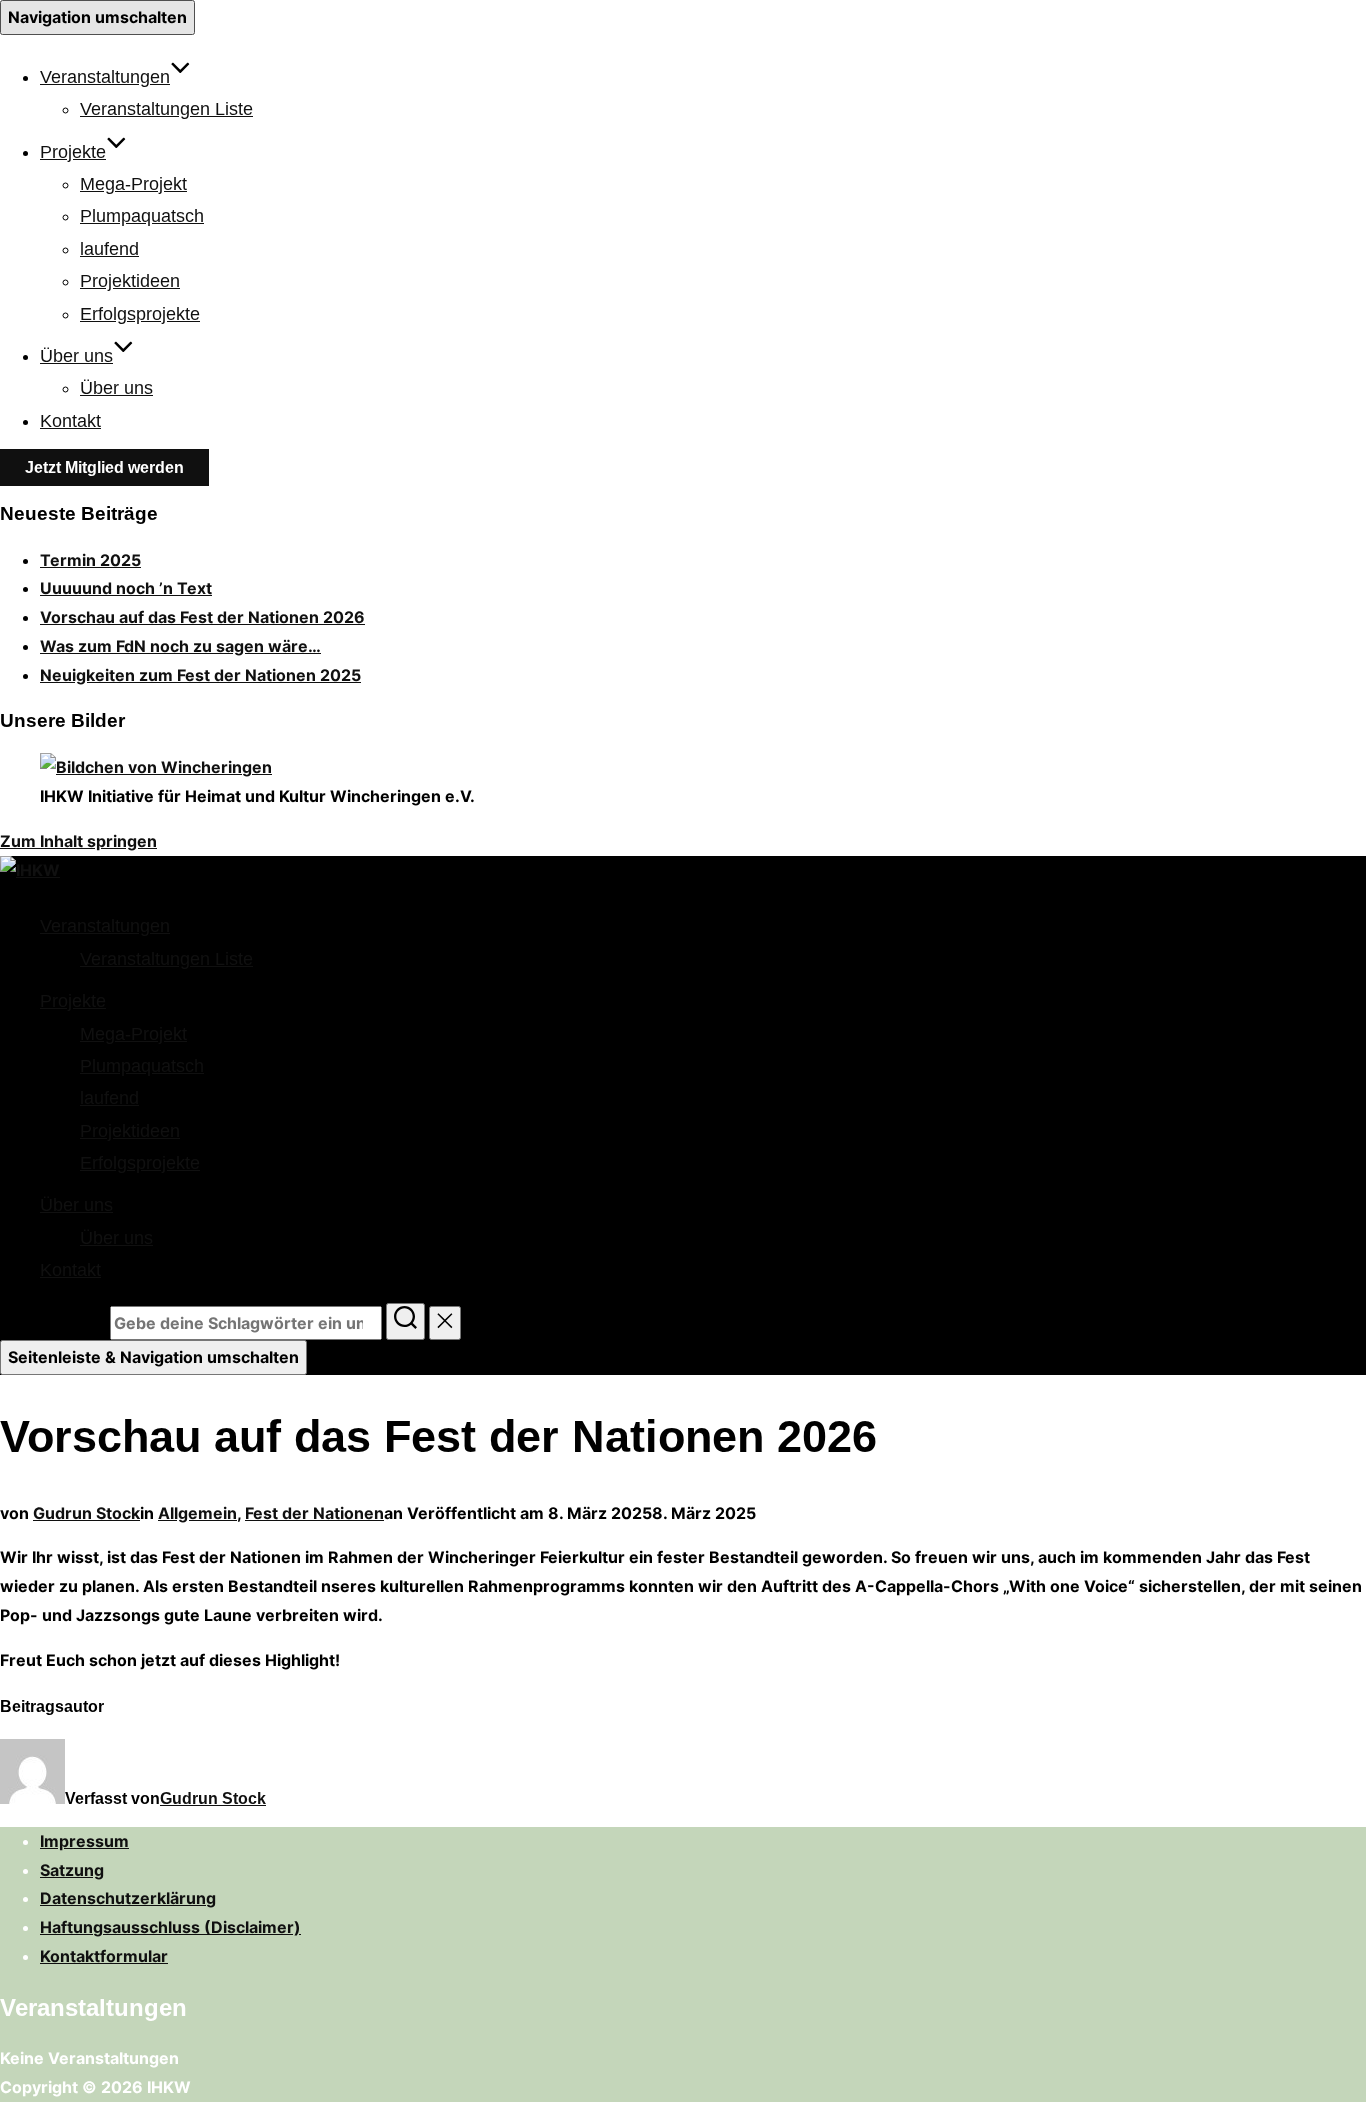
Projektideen (130, 281)
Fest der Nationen (314, 1513)
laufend (109, 249)
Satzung (72, 1870)
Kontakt (70, 421)
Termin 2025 (90, 560)
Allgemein (197, 1513)
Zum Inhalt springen (78, 841)
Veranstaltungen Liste (166, 109)
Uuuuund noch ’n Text (126, 588)
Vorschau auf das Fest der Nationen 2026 (202, 617)
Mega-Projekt (133, 184)
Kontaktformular (104, 1956)
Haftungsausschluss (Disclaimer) (170, 1927)
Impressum (84, 1841)
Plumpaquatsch (142, 216)
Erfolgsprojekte (140, 314)
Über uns (76, 356)
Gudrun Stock (86, 1513)
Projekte (73, 152)
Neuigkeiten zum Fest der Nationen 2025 (200, 675)
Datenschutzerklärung (128, 1898)
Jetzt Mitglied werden (104, 467)
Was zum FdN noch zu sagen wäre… (180, 646)
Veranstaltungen (105, 77)
